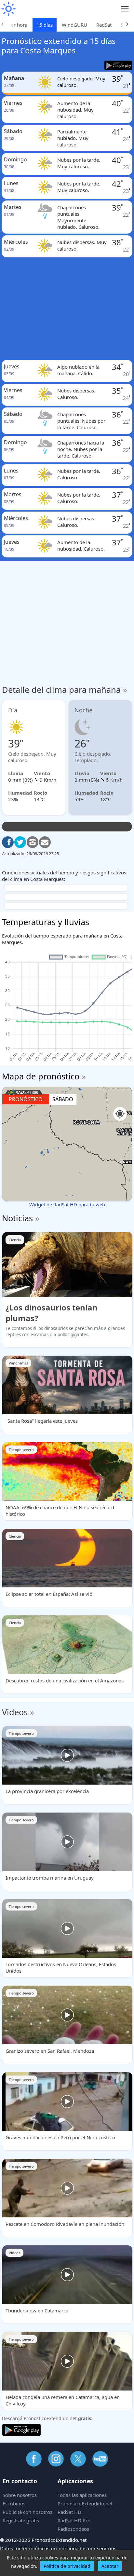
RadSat (104, 25)
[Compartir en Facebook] (8, 842)
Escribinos (14, 2503)
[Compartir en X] (20, 842)
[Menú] (125, 9)
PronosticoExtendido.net (85, 2503)
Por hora (18, 25)
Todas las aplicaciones (82, 2495)
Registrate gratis (21, 2520)
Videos (15, 1712)
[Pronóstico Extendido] (8, 9)
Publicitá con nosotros (27, 2512)
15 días (45, 25)
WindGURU (74, 25)
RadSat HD (69, 2512)
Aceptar (110, 2566)
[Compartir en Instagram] (33, 842)
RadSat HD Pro (74, 2520)
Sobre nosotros (20, 2495)
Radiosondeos (73, 2529)
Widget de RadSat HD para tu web (67, 1204)
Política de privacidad (67, 2566)
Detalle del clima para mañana (65, 690)
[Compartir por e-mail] (45, 842)
